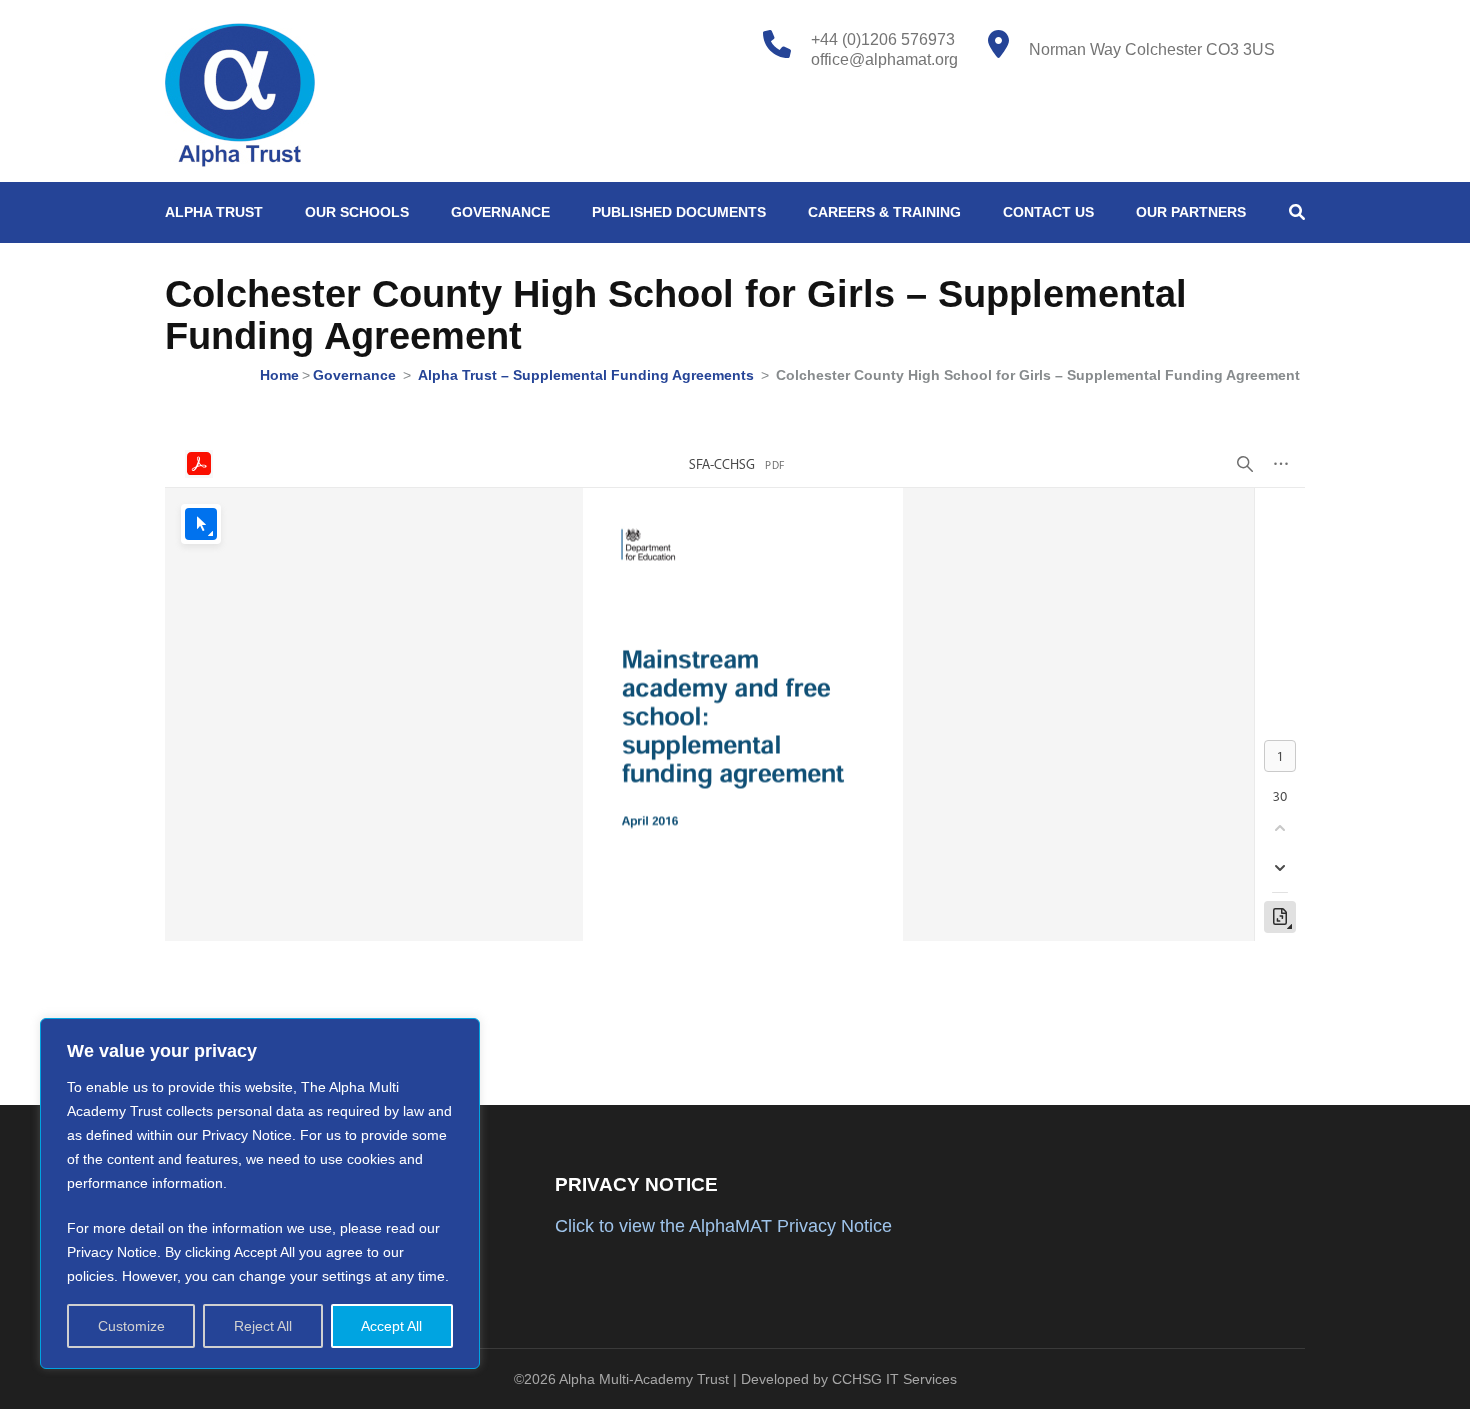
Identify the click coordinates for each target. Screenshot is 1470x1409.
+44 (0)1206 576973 (883, 39)
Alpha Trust (214, 212)
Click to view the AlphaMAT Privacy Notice (723, 1226)
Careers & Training (884, 212)
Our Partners (1191, 212)
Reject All (263, 1326)
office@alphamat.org (884, 59)
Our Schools (357, 212)
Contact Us (1048, 212)
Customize (131, 1326)
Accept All (391, 1326)
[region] (260, 1193)
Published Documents (679, 212)
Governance (500, 212)
